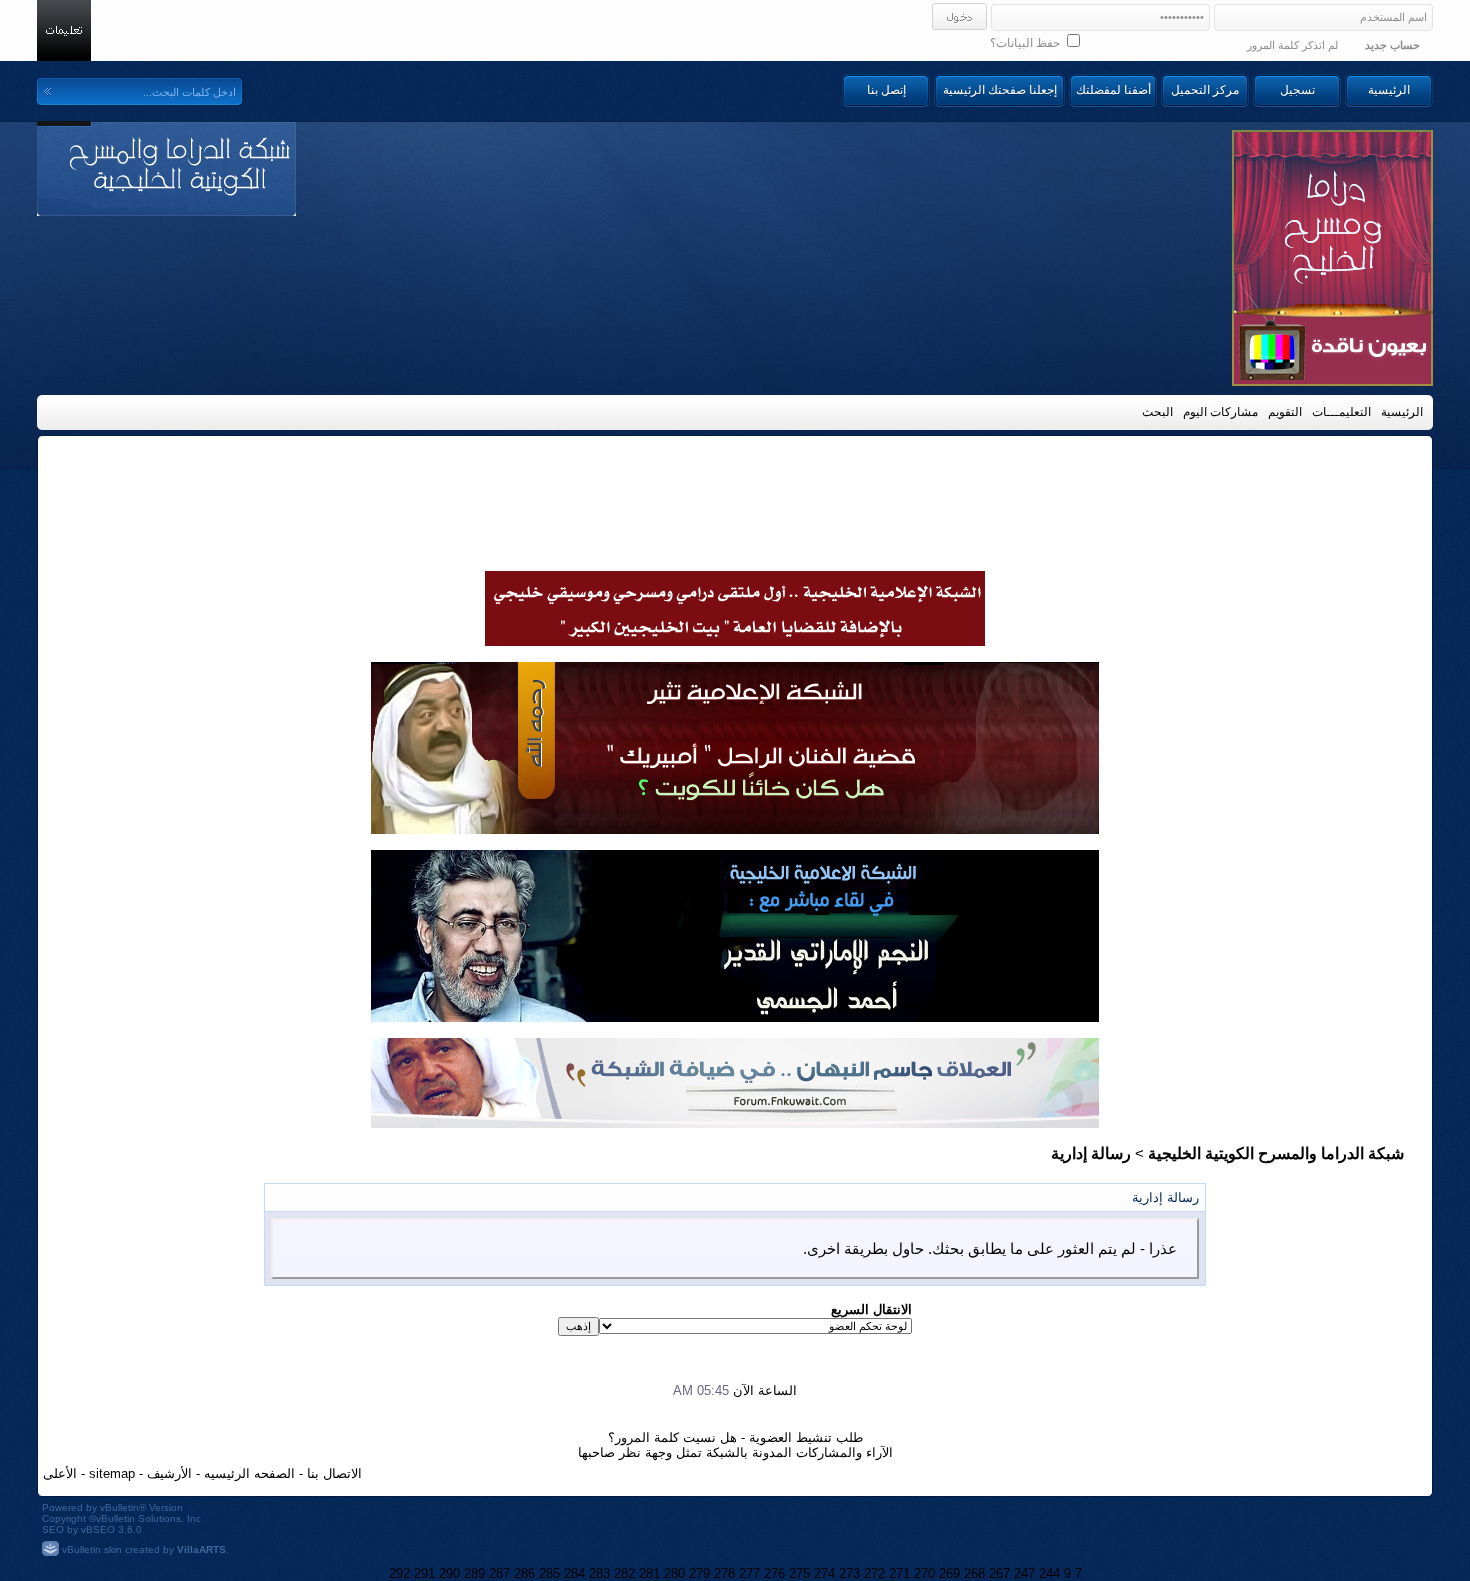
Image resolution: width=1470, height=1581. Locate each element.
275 (799, 1573)
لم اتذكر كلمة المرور (1292, 45)
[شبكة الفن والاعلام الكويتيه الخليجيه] (735, 829)
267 (999, 1573)
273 (849, 1573)
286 (524, 1573)
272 (874, 1573)
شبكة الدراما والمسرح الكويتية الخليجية (1276, 1153)
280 (674, 1573)
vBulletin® (123, 1507)
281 (649, 1573)
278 (724, 1573)
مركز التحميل (1205, 90)
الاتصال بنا (334, 1473)
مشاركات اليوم (1220, 412)
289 (474, 1573)
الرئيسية (1389, 90)
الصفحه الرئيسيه (249, 1473)
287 (499, 1573)
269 (949, 1573)
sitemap (112, 1473)
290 (449, 1573)
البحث (1157, 412)
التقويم (1285, 412)
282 (624, 1573)
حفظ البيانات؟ (1026, 43)
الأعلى (60, 1473)
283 (599, 1573)
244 (1049, 1573)
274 (824, 1573)
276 (774, 1573)
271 (899, 1573)
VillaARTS (201, 1549)
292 (399, 1573)
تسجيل (1297, 90)
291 (424, 1573)
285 (549, 1573)
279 (699, 1573)
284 (574, 1573)
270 (924, 1573)
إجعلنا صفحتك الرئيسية (1000, 90)
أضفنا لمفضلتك (1113, 90)
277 (749, 1573)
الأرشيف (169, 1473)
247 (1024, 1573)
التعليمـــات (1341, 412)
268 (974, 1573)
